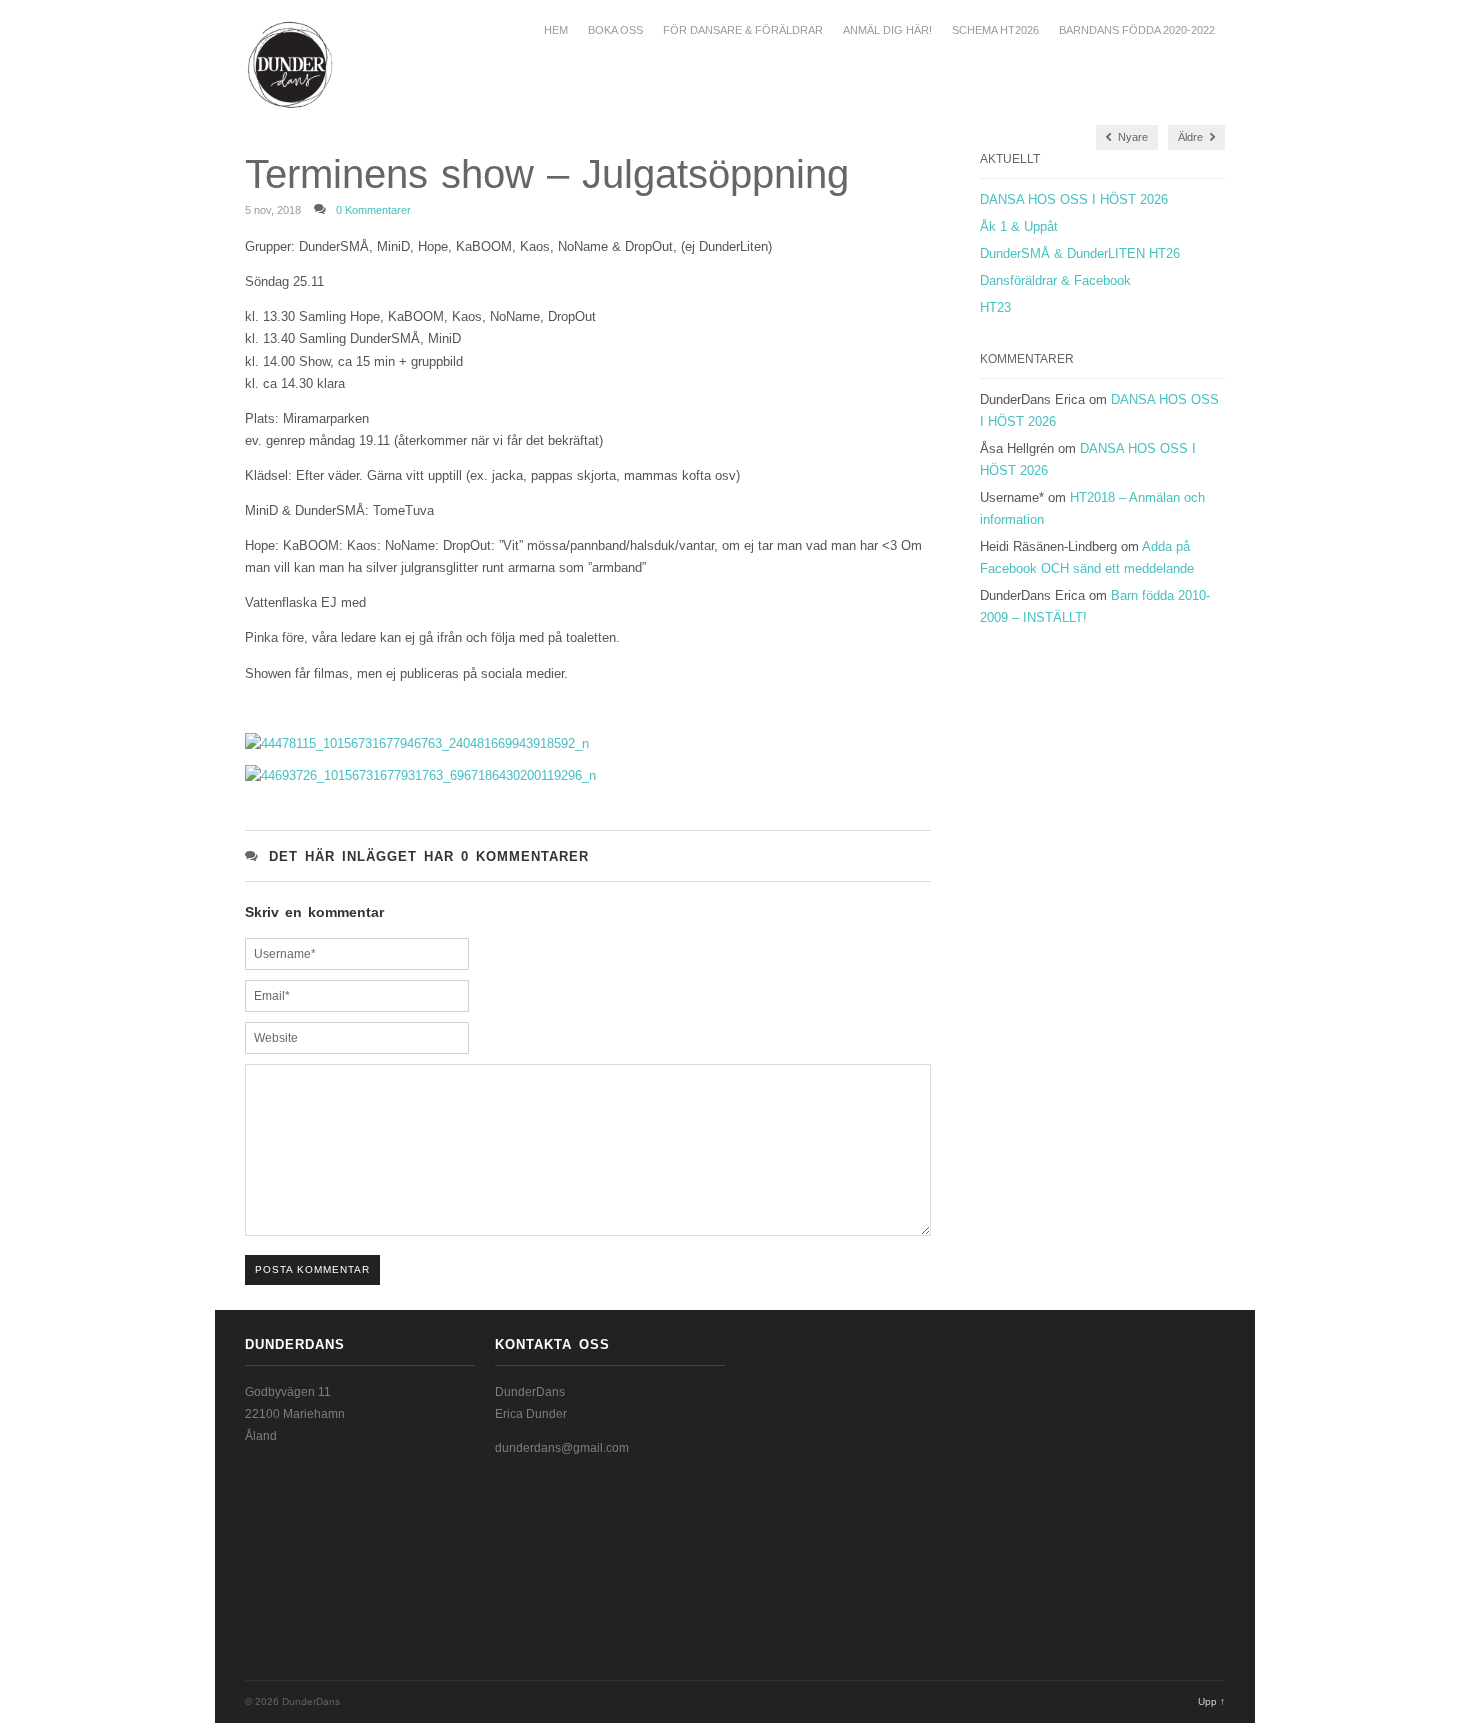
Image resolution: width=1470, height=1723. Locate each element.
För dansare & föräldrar (743, 30)
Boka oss (615, 30)
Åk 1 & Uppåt (1019, 226)
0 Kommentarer (373, 210)
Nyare (1131, 137)
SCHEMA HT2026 (995, 30)
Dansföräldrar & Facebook (1055, 280)
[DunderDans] (258, 65)
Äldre (1192, 137)
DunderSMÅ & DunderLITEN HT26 (1080, 253)
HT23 (995, 307)
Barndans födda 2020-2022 (1137, 30)
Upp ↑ (1211, 1701)
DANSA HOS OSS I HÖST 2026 (1074, 199)
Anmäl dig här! (887, 30)
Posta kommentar (312, 1269)
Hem (556, 30)
